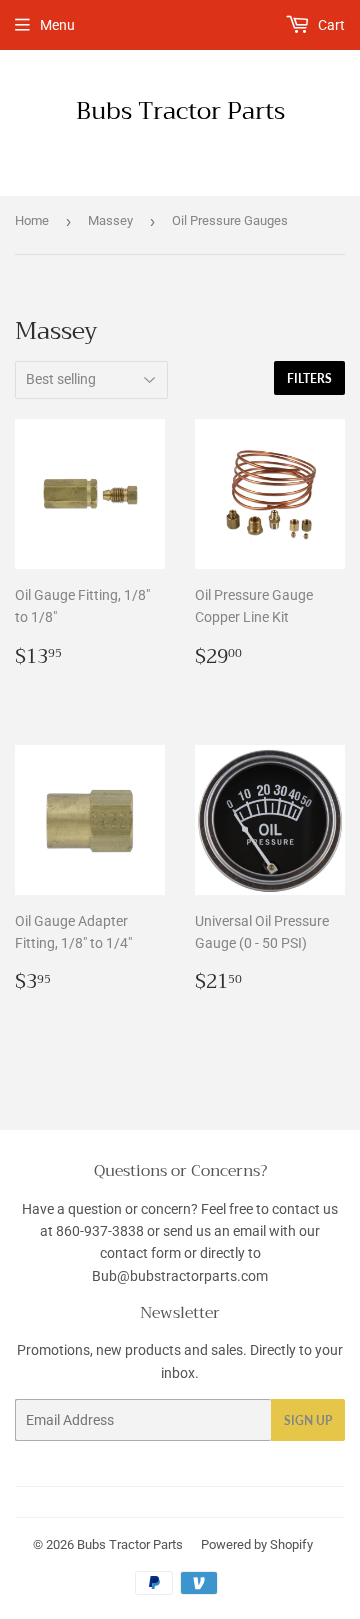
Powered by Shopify (257, 1544)
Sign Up (308, 1420)
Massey (110, 220)
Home (32, 220)
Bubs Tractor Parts (180, 112)
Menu (57, 25)
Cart (330, 25)
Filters (309, 378)
